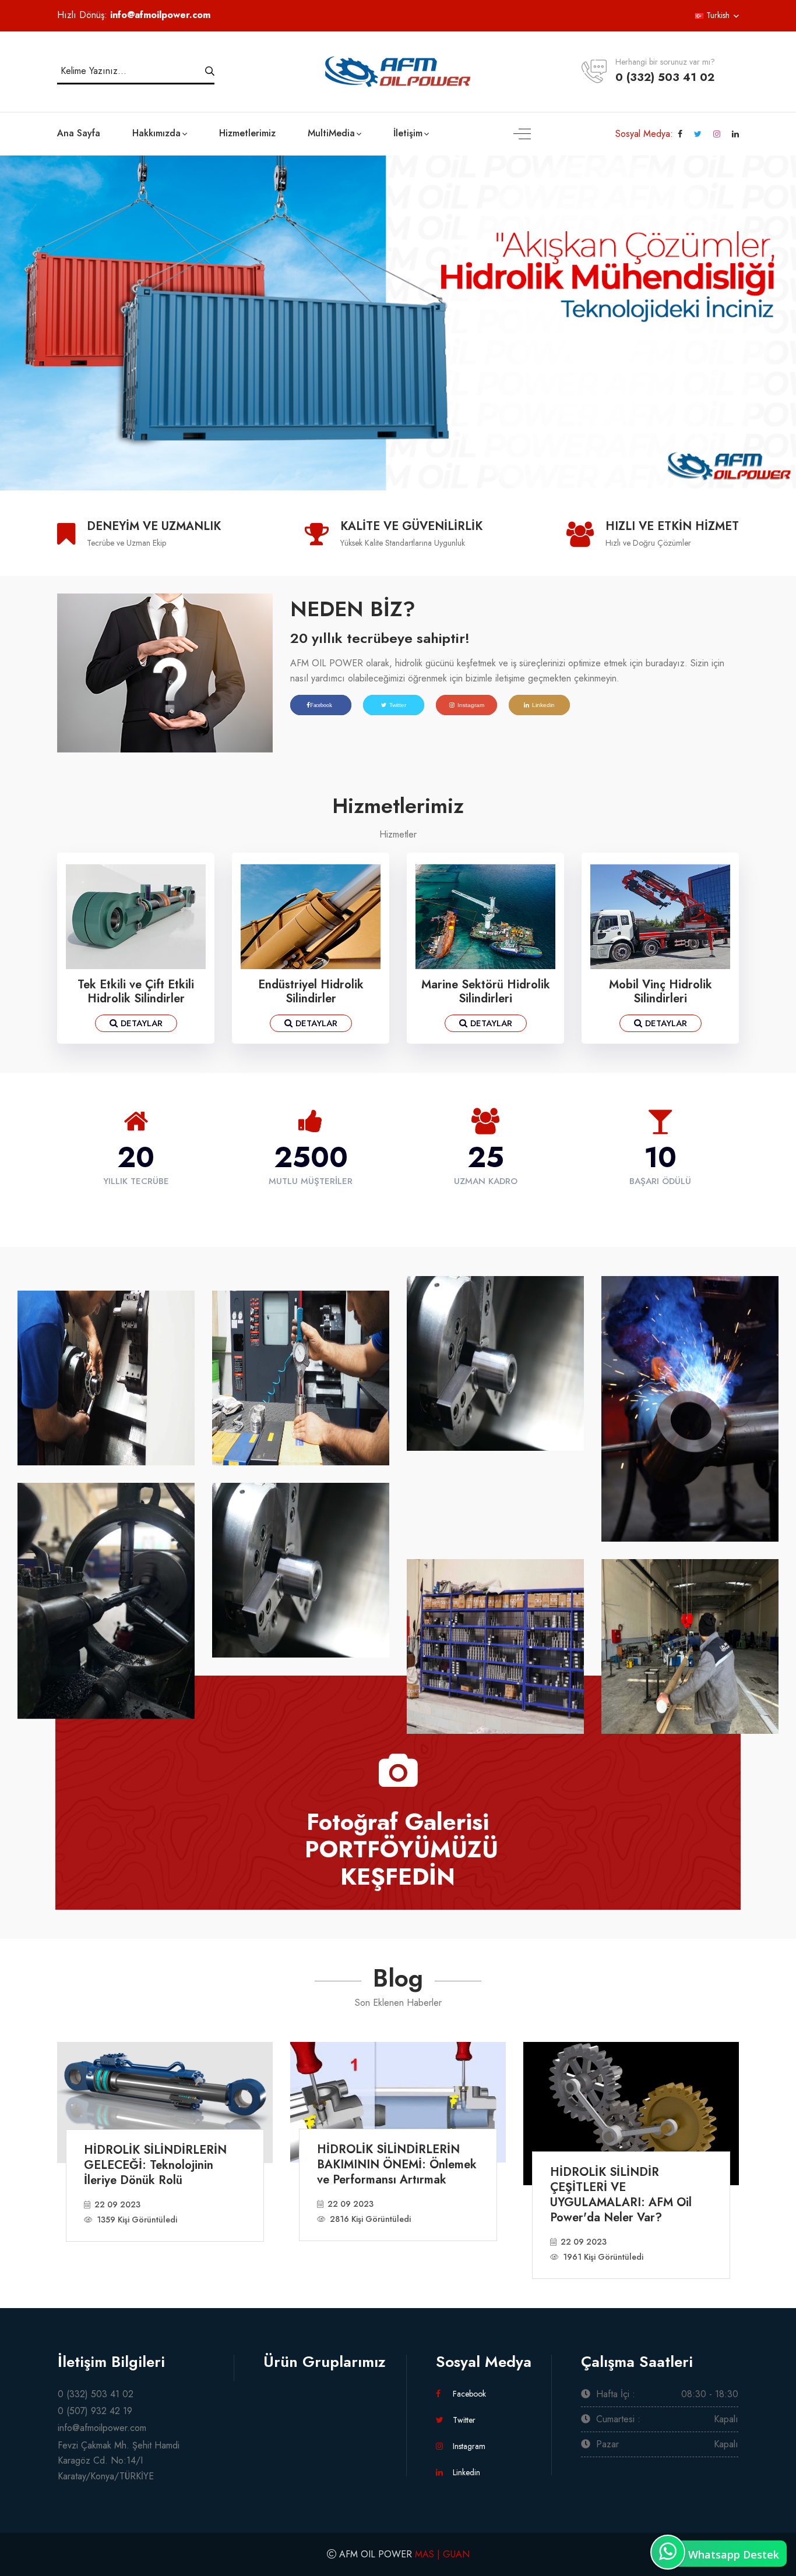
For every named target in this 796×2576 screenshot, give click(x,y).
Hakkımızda (156, 133)
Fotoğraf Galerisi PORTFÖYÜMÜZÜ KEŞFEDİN (398, 1848)
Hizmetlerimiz (247, 133)
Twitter (398, 705)
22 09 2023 (117, 2204)
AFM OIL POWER (376, 2554)
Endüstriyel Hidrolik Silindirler (311, 992)
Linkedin (543, 705)
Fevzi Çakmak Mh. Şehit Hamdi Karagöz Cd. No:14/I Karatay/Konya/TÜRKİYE (119, 2461)
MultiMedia (331, 133)
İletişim (408, 133)
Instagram (471, 705)
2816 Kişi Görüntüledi (370, 2219)
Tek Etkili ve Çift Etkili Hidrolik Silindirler (136, 992)
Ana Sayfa (79, 133)
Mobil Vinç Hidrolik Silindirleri (661, 992)
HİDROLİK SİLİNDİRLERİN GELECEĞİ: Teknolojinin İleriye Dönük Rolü (155, 2165)
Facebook (468, 2394)
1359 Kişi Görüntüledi (137, 2220)
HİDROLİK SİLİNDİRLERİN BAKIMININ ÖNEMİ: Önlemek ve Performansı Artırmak (397, 2165)
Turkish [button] (717, 15)
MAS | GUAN (442, 2554)
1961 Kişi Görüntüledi (603, 2257)
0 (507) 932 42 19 (95, 2411)
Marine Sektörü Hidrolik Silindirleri (486, 992)
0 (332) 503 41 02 (665, 77)
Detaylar (140, 1023)
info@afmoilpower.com (160, 15)
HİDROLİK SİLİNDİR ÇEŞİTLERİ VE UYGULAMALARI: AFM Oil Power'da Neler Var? (621, 2195)
